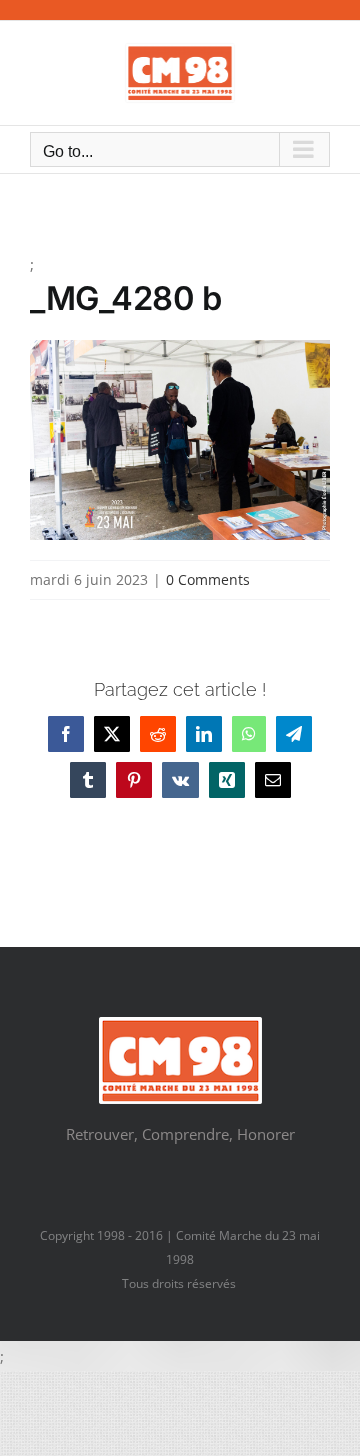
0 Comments (208, 579)
